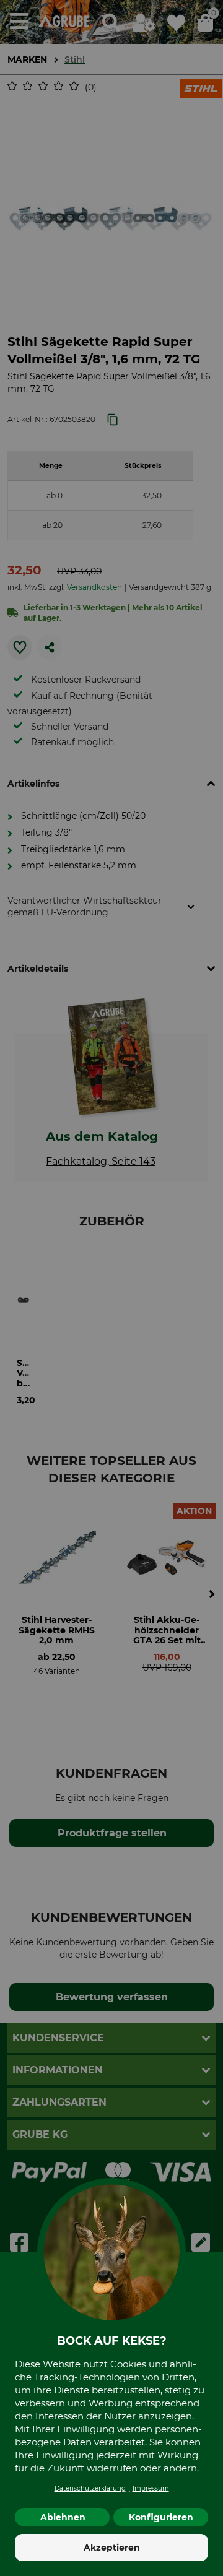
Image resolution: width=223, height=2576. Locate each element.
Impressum (151, 2488)
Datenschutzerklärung (90, 2488)
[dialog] (111, 1288)
